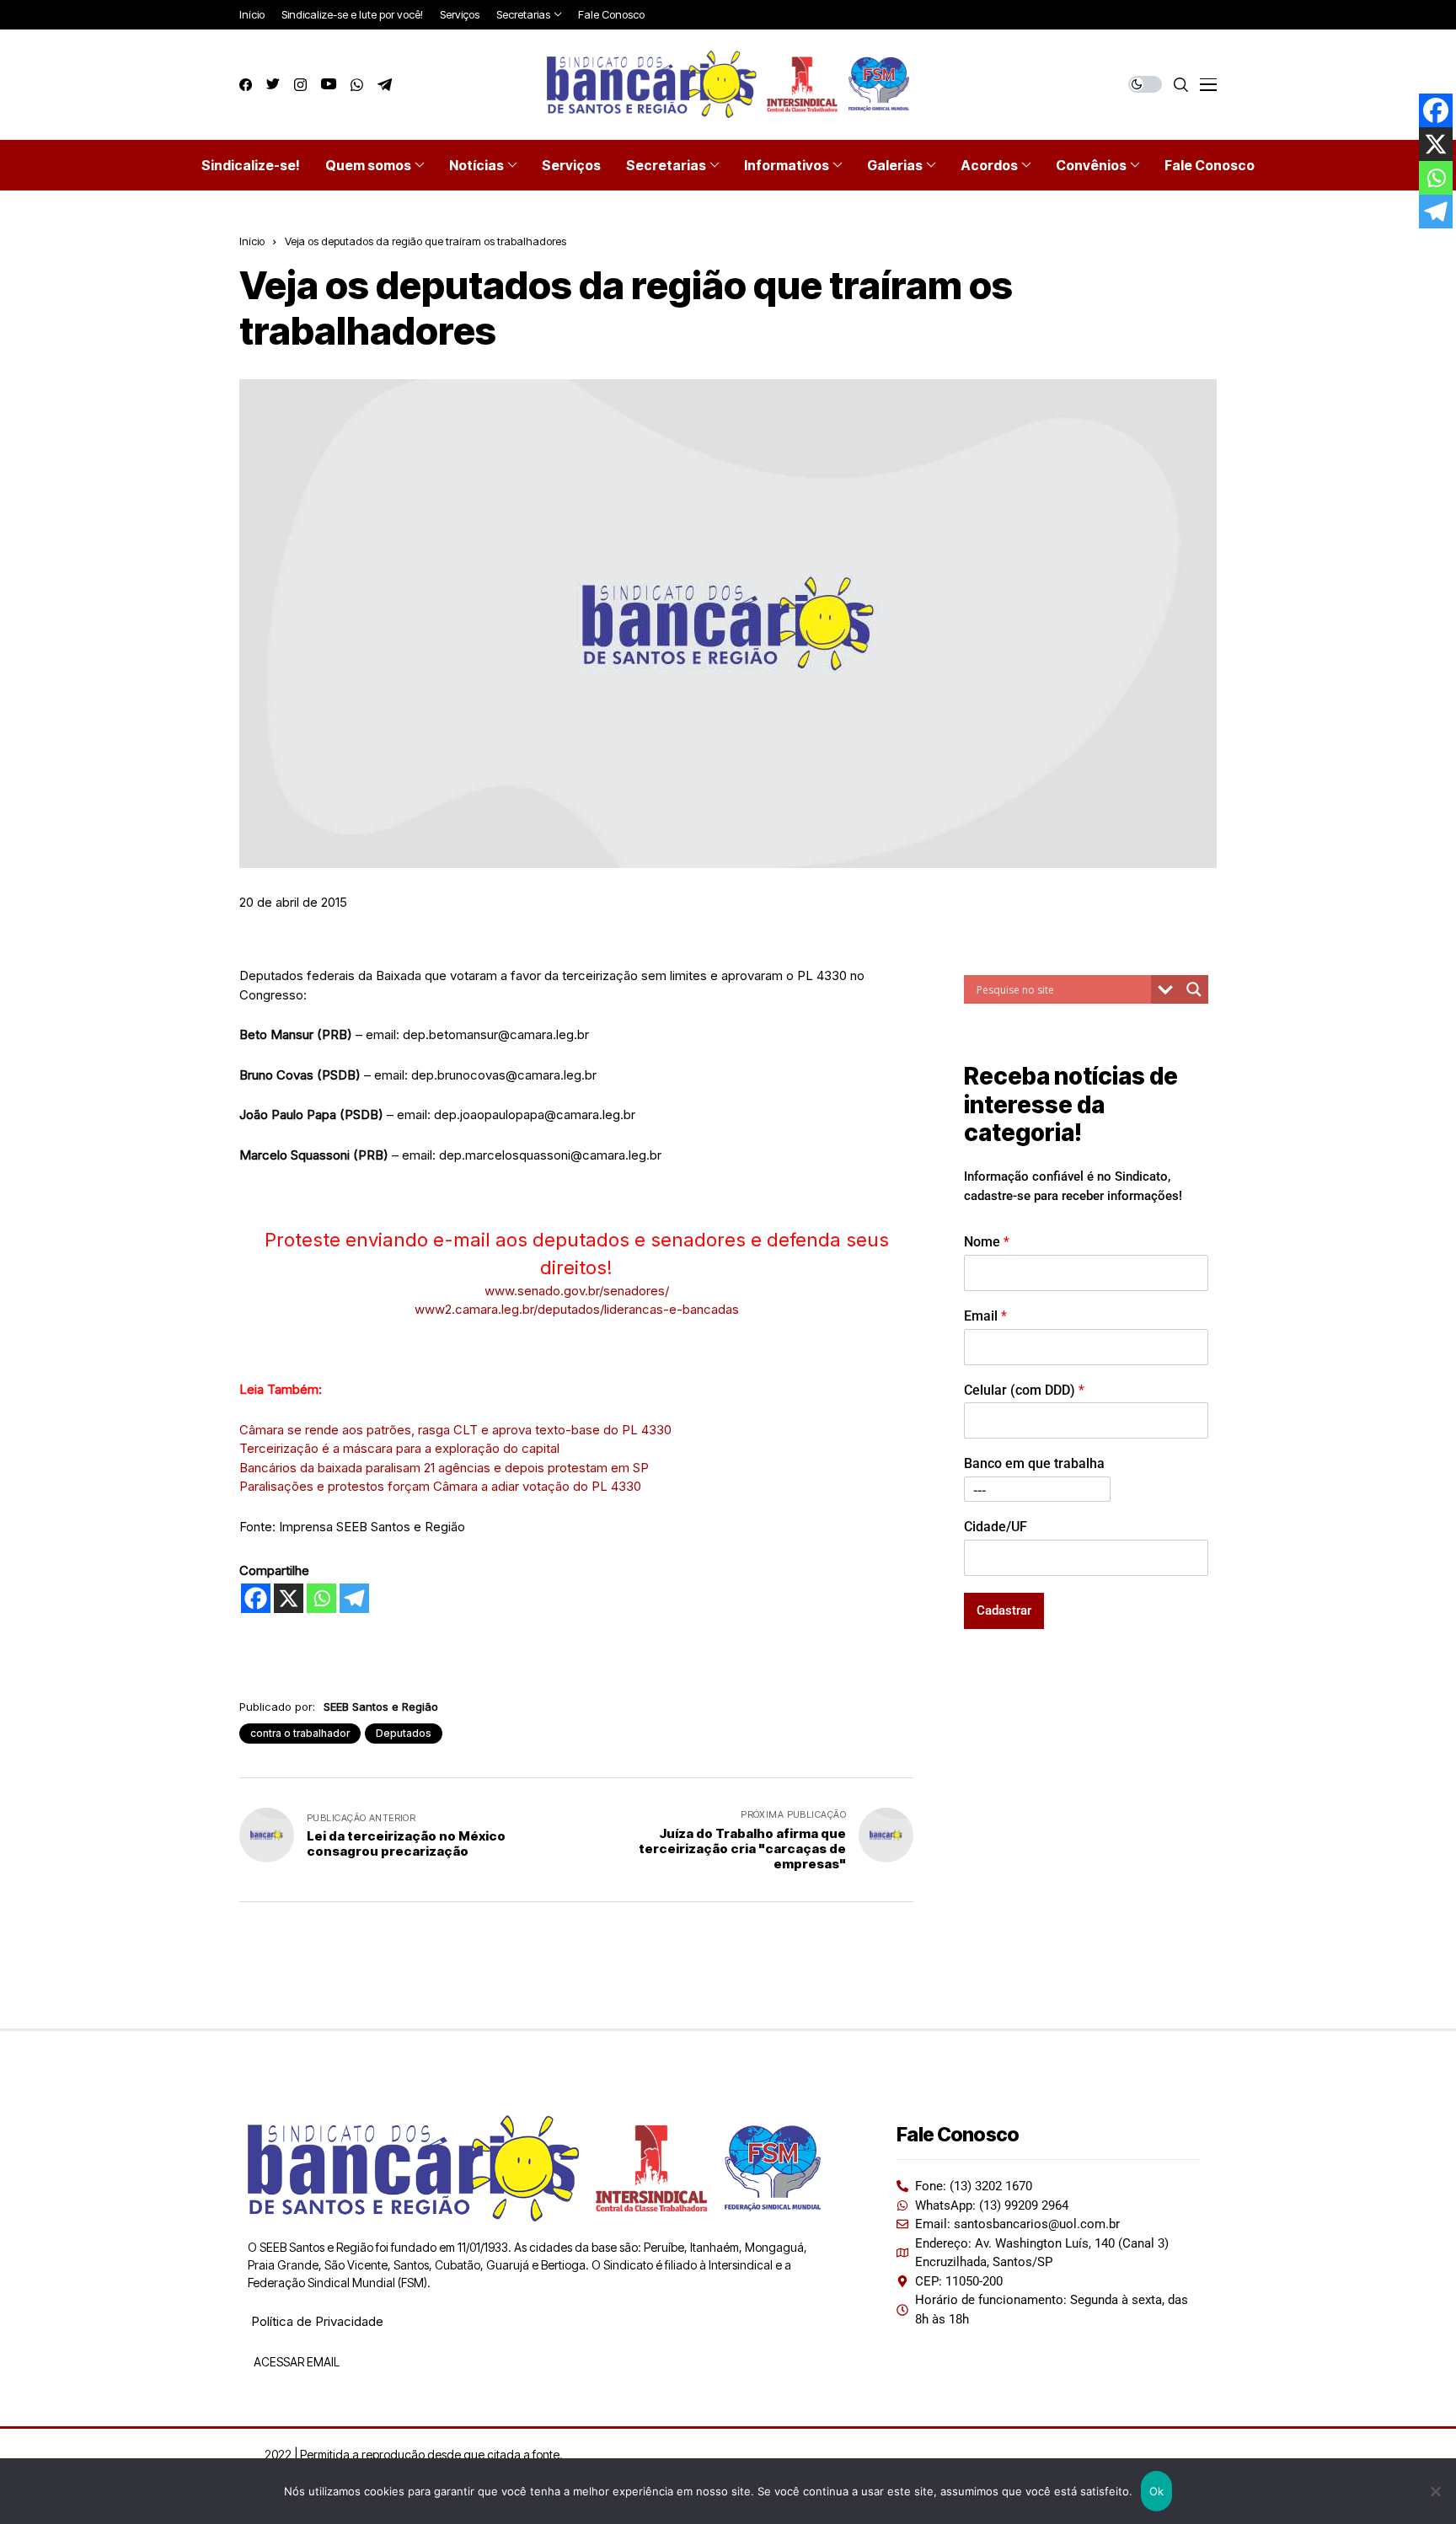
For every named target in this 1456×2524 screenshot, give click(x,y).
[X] (289, 1598)
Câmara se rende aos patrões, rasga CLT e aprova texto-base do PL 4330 (455, 1430)
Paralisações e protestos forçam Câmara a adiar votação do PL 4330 (440, 1486)
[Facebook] (256, 1598)
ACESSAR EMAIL (295, 2362)
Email (985, 1316)
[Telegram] (354, 1598)
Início (252, 241)
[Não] (1435, 2491)
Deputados (404, 1733)
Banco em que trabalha (1034, 1463)
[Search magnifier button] (1194, 989)
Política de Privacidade (317, 2321)
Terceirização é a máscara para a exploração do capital (399, 1448)
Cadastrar (1004, 1610)
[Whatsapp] (321, 1598)
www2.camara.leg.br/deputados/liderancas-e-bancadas (577, 1309)
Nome (987, 1242)
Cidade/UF (996, 1527)
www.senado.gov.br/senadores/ (577, 1291)
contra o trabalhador (300, 1733)
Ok (1157, 2491)
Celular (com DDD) (1024, 1389)
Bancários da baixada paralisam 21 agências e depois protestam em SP (444, 1468)
